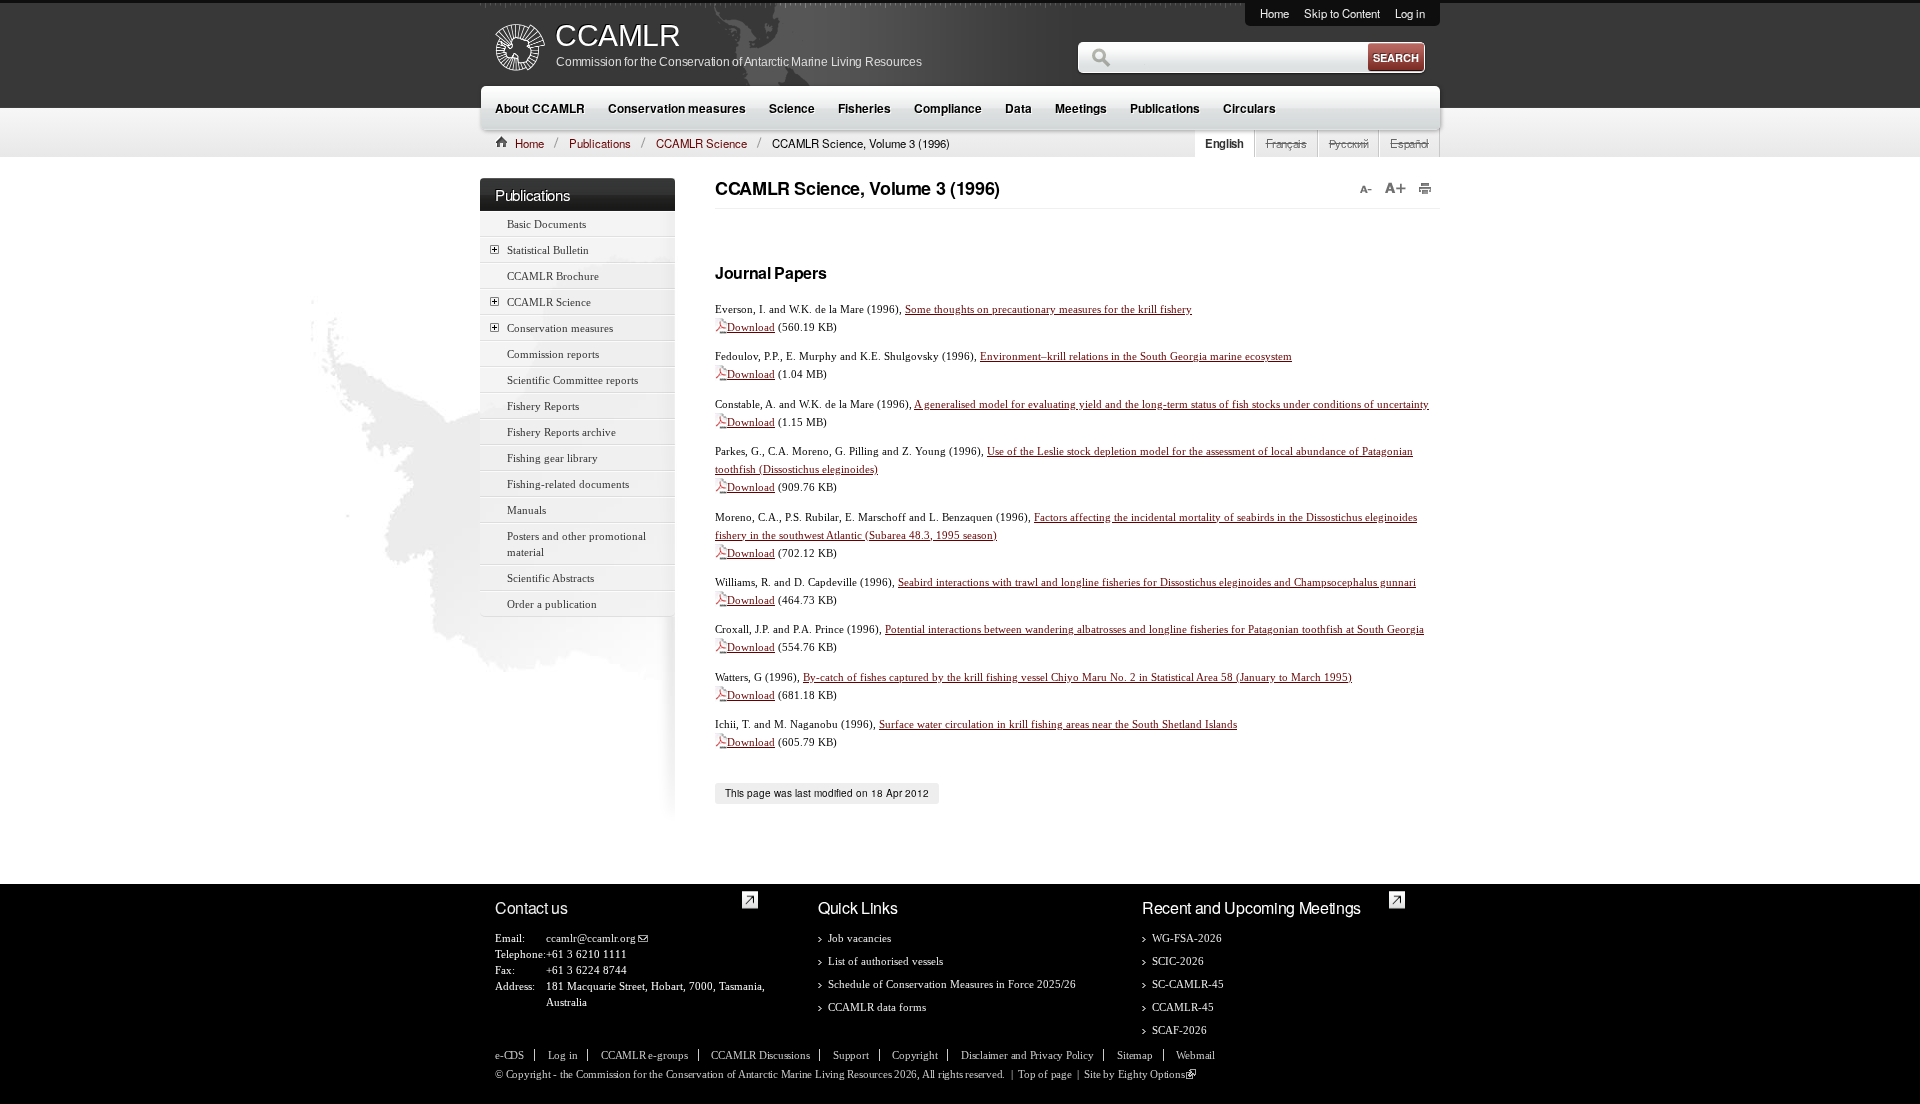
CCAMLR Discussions (760, 1055)
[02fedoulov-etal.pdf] (721, 374)
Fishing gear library (552, 458)
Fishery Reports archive (561, 432)
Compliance (948, 108)
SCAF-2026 (1179, 1030)
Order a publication (552, 604)
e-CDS (509, 1055)
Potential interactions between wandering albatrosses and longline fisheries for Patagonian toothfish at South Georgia (1154, 629)
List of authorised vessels (885, 961)
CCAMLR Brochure (553, 276)
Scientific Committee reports (572, 380)
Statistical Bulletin (548, 250)
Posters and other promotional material (576, 544)
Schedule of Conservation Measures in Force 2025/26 (952, 984)
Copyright (914, 1055)
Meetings (1081, 108)
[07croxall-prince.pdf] (721, 647)
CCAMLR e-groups (644, 1055)
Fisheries (864, 108)
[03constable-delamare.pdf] (721, 422)
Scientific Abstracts (550, 578)
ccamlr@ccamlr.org (591, 938)
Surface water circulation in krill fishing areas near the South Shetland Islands (1058, 724)
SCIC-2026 (1178, 961)
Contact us (531, 907)
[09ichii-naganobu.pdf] (721, 742)
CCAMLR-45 (1183, 1007)
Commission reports (553, 354)
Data (1018, 108)
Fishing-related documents (568, 484)
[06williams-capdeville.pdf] (721, 600)
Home (1274, 13)
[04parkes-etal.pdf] (721, 487)
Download (751, 327)
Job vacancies (859, 938)
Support (850, 1055)
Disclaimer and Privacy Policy (1027, 1055)
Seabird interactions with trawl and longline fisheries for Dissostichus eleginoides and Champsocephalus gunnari (1157, 582)
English (1224, 143)
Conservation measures (677, 108)
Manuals (526, 510)
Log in (1410, 13)
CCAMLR (618, 36)
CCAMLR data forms (877, 1007)
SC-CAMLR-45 (1188, 984)
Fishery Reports (543, 406)
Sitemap (1134, 1055)
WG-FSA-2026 (1187, 938)
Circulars (1249, 108)
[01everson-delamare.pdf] (721, 327)
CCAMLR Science (701, 143)
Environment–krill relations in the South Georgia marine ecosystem (1136, 356)
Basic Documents (546, 224)
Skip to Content (1342, 13)
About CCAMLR (540, 108)
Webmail (1195, 1055)
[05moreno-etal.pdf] (721, 553)
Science (792, 108)
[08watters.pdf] (721, 695)
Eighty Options (1151, 1074)
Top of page (1045, 1074)
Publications (1165, 108)
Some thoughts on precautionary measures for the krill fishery (1048, 309)
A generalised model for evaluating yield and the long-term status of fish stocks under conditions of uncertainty (1171, 404)
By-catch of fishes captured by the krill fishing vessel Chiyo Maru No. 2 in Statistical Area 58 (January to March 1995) (1077, 677)
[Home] (520, 49)
